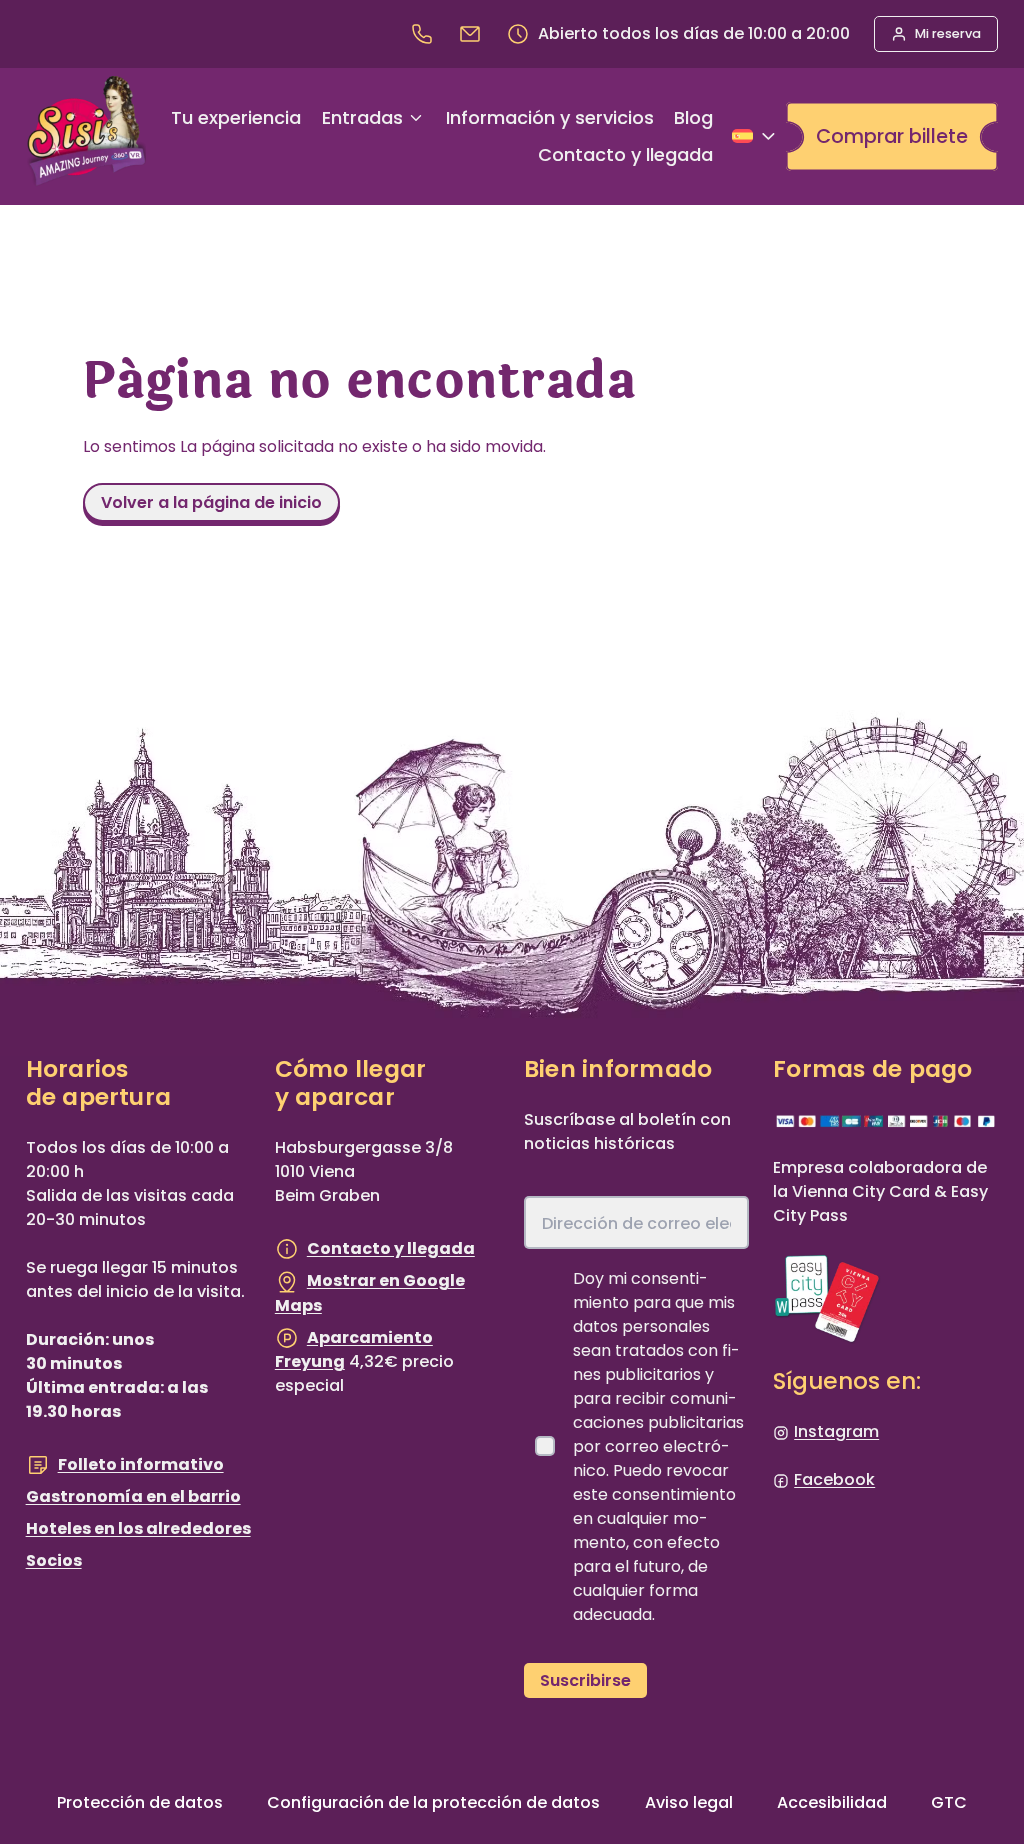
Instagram (836, 1431)
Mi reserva (948, 33)
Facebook (834, 1479)
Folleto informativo (141, 1464)
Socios (54, 1560)
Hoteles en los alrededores (138, 1528)
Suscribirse (585, 1680)
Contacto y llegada (391, 1248)
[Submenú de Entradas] (416, 118)
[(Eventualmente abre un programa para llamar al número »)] (422, 34)
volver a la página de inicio (211, 502)
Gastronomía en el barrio (133, 1496)
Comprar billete (892, 136)
